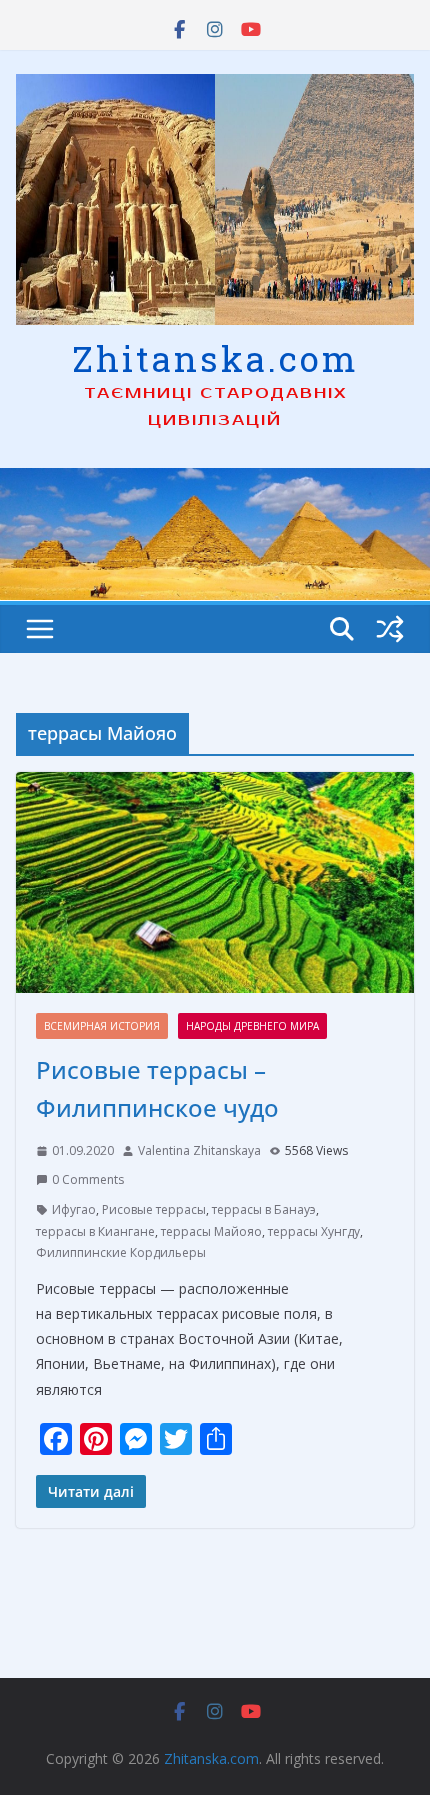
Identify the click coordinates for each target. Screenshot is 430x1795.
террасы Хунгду (314, 1231)
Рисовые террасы (154, 1209)
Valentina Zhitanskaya (199, 1150)
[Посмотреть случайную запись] (390, 629)
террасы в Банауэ (264, 1209)
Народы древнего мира (252, 1026)
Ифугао (74, 1209)
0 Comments (88, 1179)
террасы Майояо (211, 1231)
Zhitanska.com (215, 358)
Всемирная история (102, 1026)
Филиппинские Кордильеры (121, 1252)
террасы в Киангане (95, 1231)
